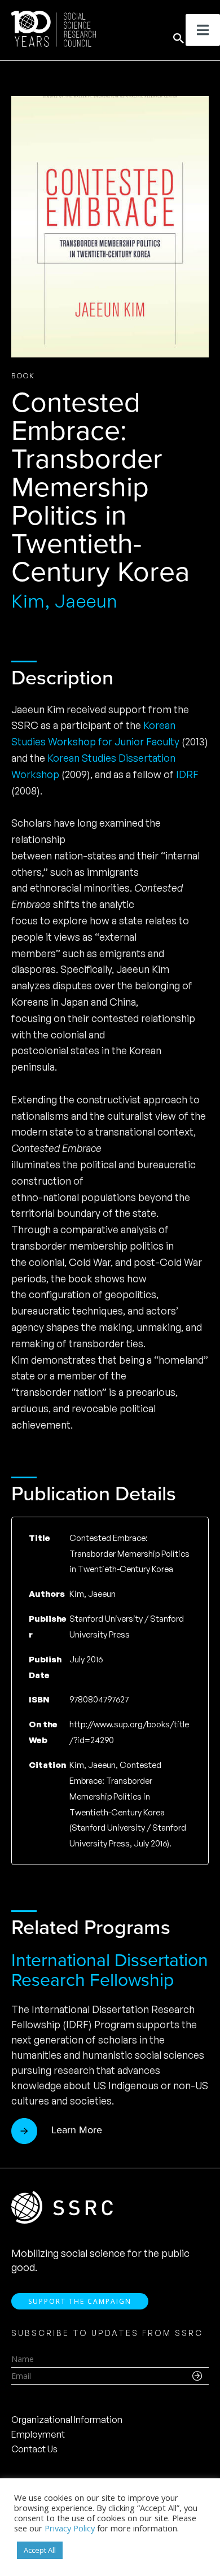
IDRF (187, 774)
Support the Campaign (80, 2301)
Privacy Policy (70, 2528)
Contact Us (34, 2449)
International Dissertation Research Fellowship (110, 1970)
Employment (38, 2434)
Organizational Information (67, 2420)
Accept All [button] (40, 2550)
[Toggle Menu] (203, 30)
